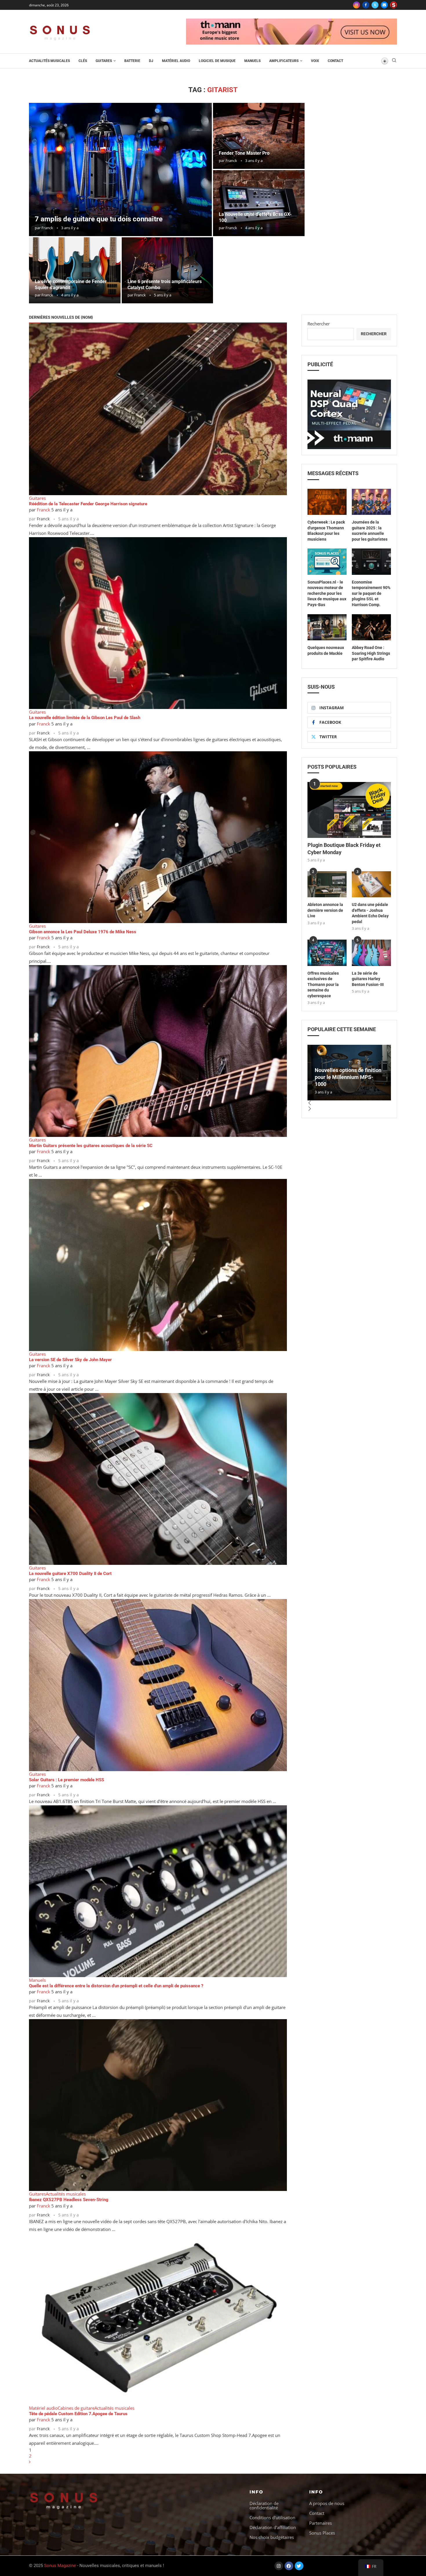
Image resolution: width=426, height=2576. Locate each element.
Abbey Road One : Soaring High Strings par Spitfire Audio (371, 653)
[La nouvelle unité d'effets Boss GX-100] (259, 203)
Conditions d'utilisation (272, 2518)
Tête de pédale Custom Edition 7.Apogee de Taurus (78, 2414)
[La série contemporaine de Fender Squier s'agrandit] (75, 270)
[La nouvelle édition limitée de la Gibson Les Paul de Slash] (158, 623)
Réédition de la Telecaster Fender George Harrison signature (88, 504)
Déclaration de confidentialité (264, 2506)
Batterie (132, 61)
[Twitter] (375, 5)
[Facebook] (366, 5)
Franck (47, 228)
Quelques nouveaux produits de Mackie (326, 650)
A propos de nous (327, 2503)
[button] (349, 1103)
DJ (151, 61)
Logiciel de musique (217, 61)
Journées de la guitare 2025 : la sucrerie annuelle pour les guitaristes (370, 531)
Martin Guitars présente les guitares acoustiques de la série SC (91, 1146)
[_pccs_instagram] (394, 5)
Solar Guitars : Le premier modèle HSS (67, 1780)
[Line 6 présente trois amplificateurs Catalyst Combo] (168, 270)
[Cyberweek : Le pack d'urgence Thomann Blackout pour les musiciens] (327, 502)
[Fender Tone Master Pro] (259, 136)
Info (256, 2492)
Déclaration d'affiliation (273, 2527)
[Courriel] (384, 5)
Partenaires (321, 2523)
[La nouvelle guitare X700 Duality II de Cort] (158, 1479)
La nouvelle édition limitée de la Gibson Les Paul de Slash (85, 718)
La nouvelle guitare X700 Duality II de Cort (70, 1574)
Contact (335, 61)
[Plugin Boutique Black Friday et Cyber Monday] (349, 810)
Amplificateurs (284, 61)
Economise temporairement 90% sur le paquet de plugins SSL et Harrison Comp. (371, 593)
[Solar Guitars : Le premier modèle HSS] (158, 1685)
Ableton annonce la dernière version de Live (325, 910)
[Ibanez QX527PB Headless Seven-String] (158, 2105)
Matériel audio (176, 61)
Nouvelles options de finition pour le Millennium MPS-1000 (348, 1077)
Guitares (104, 61)
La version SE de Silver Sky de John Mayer (70, 1360)
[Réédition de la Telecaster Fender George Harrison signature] (158, 409)
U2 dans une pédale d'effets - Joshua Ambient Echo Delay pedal (370, 913)
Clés (83, 61)
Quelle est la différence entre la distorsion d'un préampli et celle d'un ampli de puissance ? (116, 1986)
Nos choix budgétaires (272, 2537)
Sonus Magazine (60, 2566)
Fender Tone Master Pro (244, 153)
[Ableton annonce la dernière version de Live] (327, 884)
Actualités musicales (49, 61)
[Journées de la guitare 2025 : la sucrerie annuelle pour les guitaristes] (371, 502)
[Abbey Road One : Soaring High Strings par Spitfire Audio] (371, 627)
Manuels (252, 61)
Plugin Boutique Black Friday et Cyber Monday (344, 849)
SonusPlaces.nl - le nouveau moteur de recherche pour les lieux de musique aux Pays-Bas (327, 593)
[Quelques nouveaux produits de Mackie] (327, 627)
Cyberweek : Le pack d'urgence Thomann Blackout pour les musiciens (326, 531)
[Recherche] (394, 61)
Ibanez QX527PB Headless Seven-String (69, 2200)
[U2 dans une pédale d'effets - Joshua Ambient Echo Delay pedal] (371, 884)
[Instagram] (356, 5)
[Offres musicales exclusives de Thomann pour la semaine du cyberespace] (327, 953)
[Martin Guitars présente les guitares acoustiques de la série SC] (158, 1051)
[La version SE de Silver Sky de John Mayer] (158, 1265)
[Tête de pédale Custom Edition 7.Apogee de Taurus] (158, 2319)
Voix (315, 61)
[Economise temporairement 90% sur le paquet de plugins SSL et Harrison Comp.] (371, 561)
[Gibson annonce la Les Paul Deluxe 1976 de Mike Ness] (158, 837)
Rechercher (319, 324)
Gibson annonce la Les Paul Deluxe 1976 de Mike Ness (83, 932)
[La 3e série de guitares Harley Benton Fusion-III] (371, 953)
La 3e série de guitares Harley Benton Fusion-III (368, 979)
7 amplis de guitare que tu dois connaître (99, 219)
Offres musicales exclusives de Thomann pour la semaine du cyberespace (323, 985)
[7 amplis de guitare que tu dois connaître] (120, 169)
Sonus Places (322, 2533)
